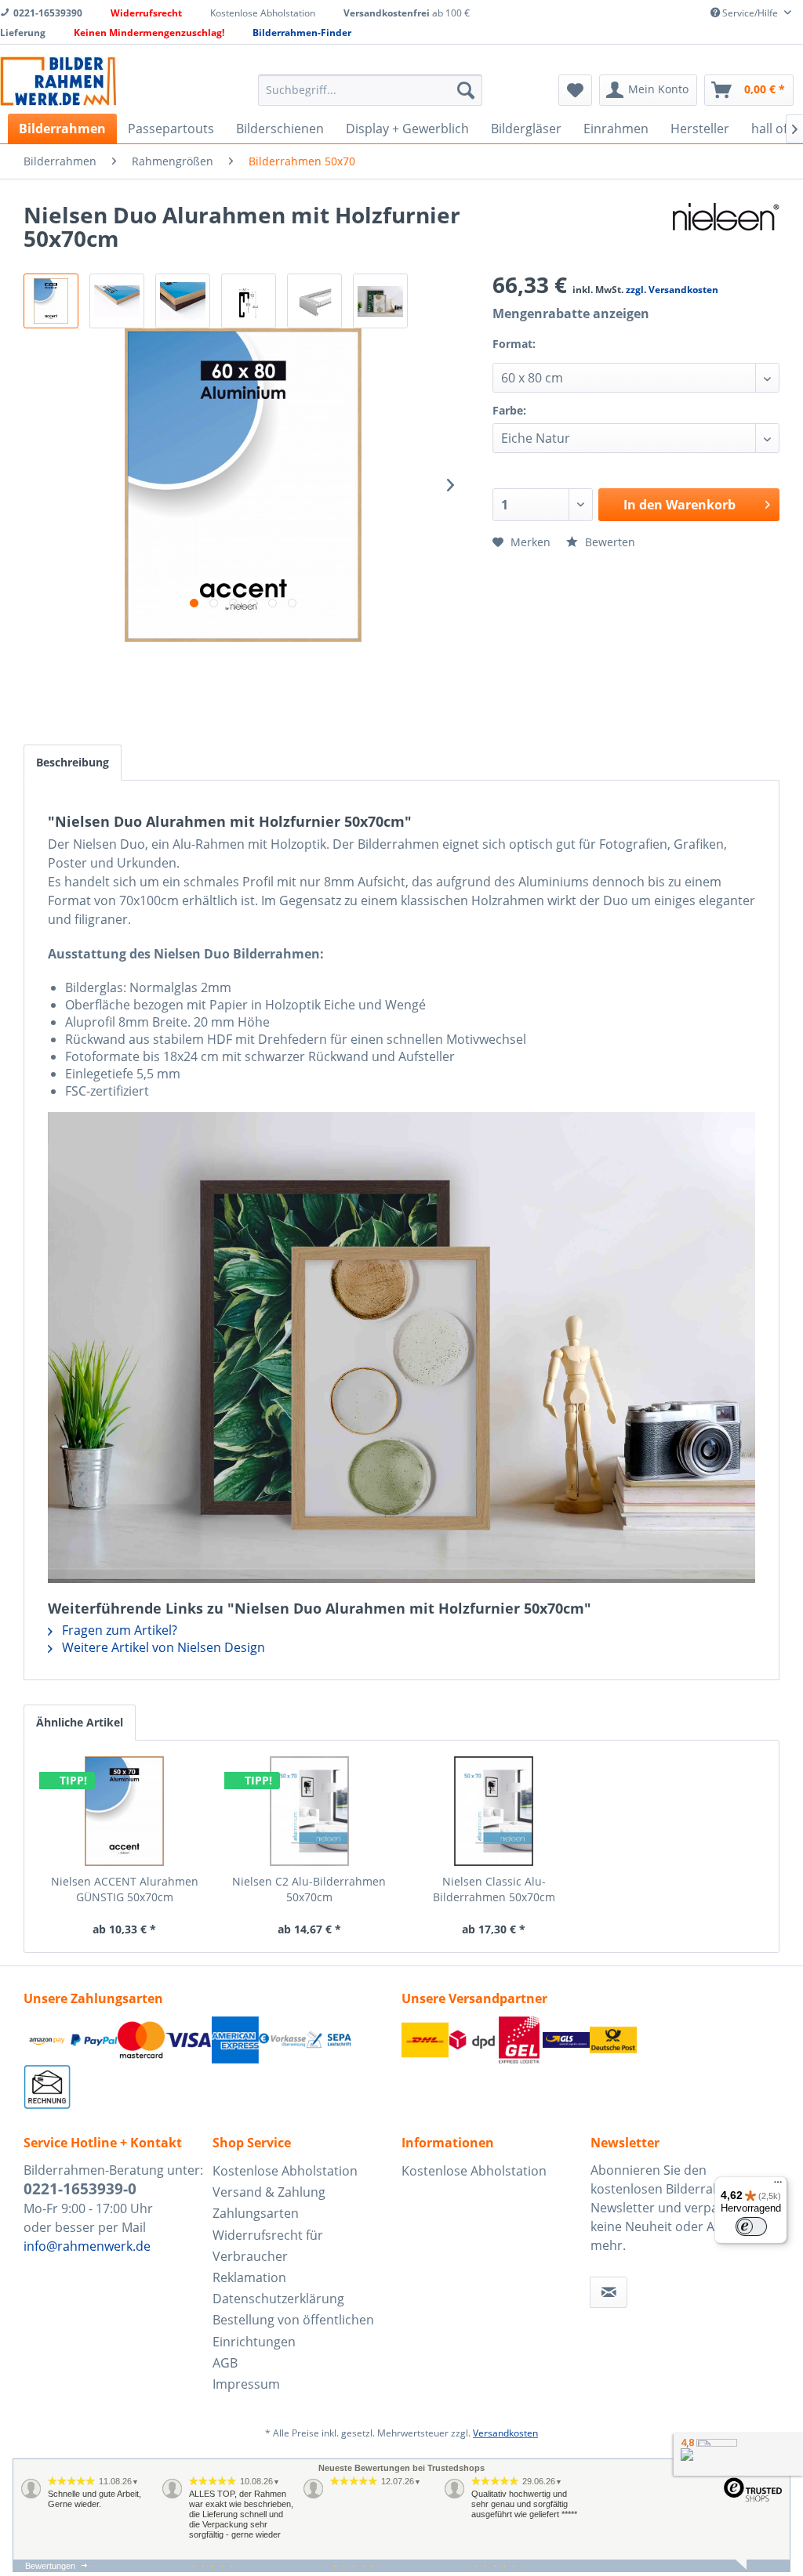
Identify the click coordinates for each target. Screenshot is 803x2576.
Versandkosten (505, 2433)
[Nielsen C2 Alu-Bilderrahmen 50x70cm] (310, 1811)
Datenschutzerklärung (278, 2299)
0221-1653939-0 (80, 2189)
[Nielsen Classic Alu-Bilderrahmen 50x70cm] (494, 1811)
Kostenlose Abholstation (285, 2171)
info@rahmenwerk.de (87, 2246)
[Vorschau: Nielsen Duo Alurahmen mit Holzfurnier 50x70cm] (51, 301)
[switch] (751, 2226)
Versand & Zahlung (269, 2192)
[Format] (554, 354)
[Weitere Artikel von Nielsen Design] (726, 230)
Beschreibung (73, 762)
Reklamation (249, 2277)
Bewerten (609, 542)
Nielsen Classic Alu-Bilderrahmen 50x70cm (494, 1889)
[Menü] (778, 2186)
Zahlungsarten (256, 2213)
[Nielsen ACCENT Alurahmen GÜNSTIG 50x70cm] (125, 1811)
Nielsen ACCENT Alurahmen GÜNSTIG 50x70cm (125, 1889)
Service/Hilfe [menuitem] (750, 13)
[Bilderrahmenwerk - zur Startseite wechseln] (58, 81)
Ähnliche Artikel (80, 1722)
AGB (225, 2363)
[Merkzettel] (575, 90)
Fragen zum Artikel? (118, 1630)
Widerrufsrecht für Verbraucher (268, 2246)
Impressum (246, 2384)
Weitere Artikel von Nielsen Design (162, 1647)
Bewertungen (50, 2566)
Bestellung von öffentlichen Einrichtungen (293, 2330)
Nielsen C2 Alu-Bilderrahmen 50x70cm (309, 1889)
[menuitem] (371, 90)
